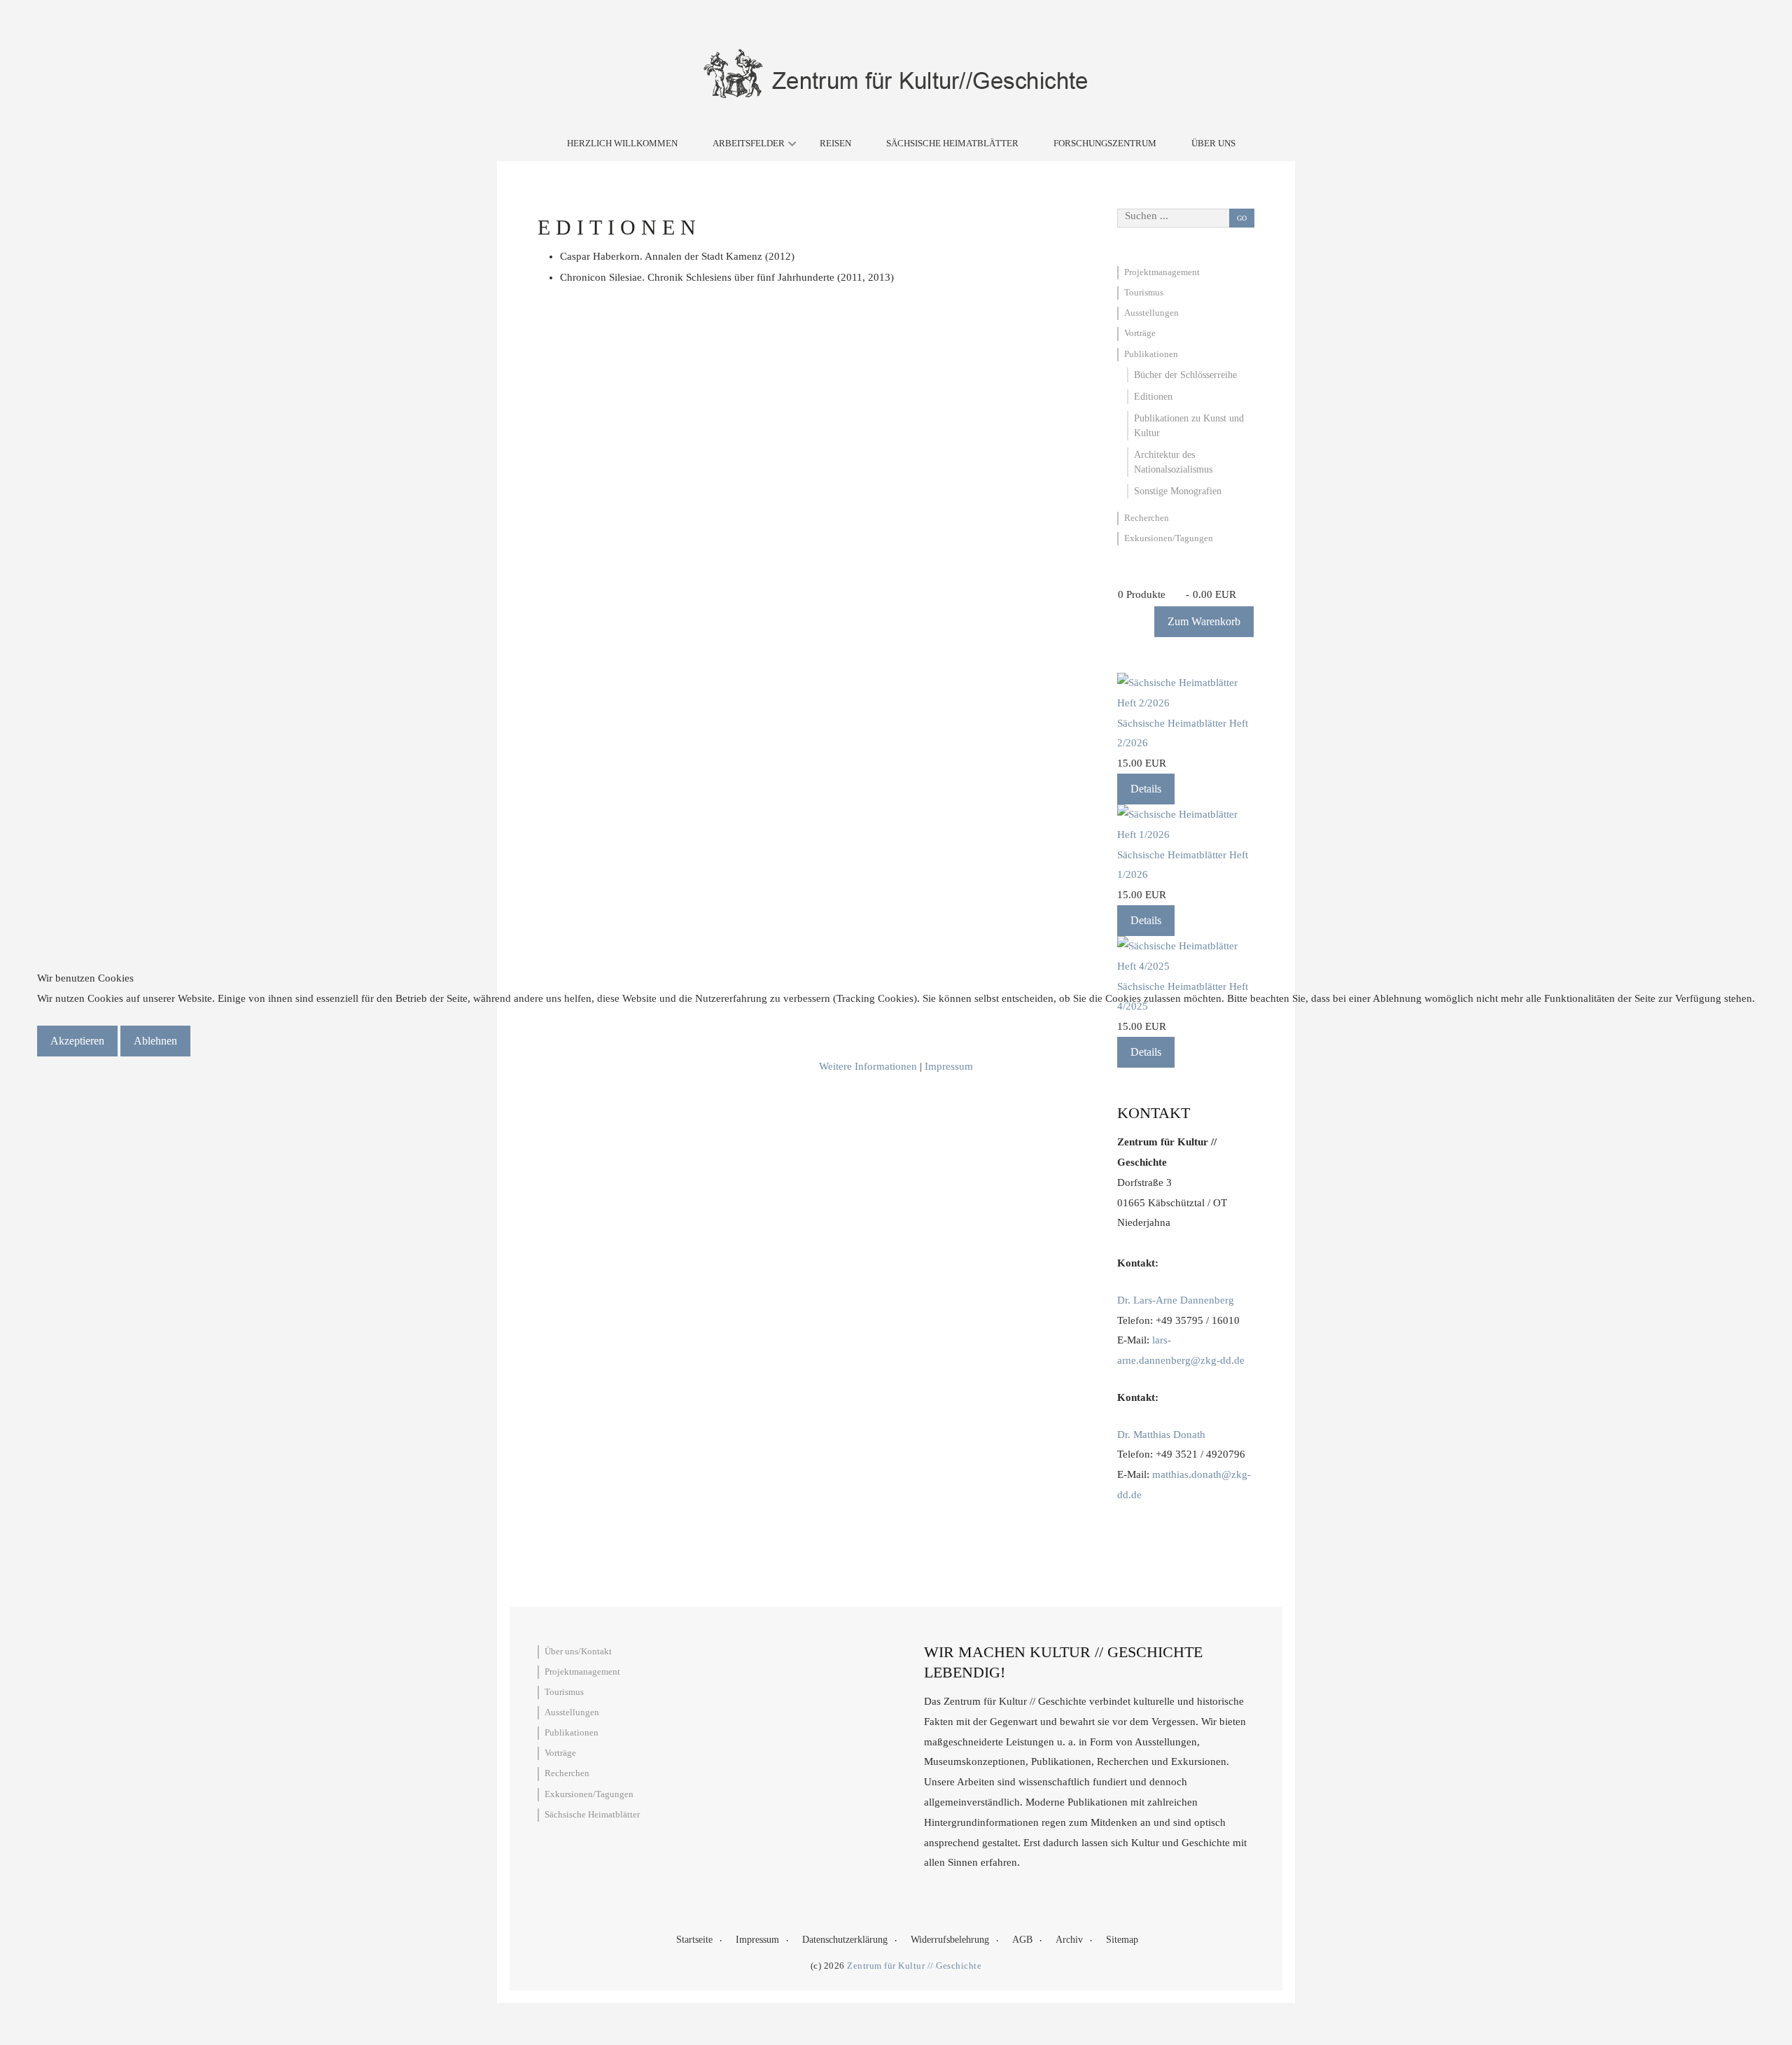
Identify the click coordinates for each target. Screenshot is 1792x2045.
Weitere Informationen (868, 1066)
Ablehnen (155, 1041)
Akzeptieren (77, 1041)
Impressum (949, 1066)
